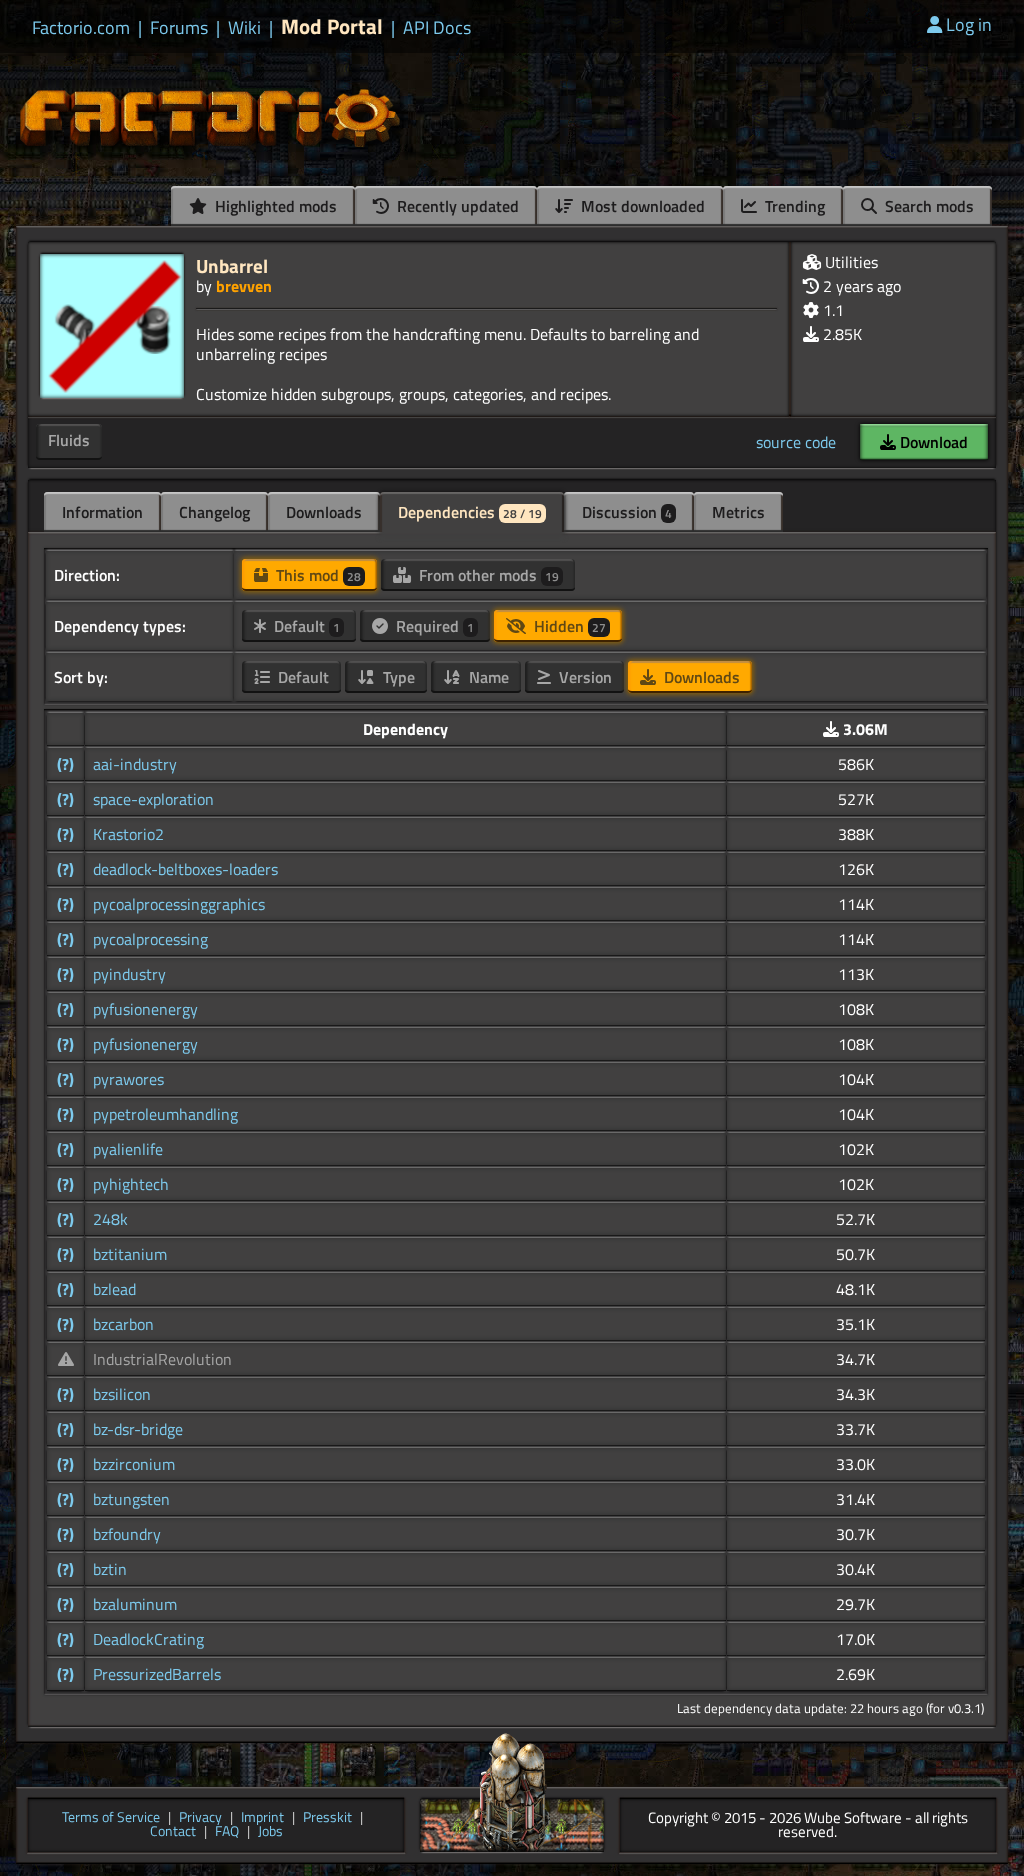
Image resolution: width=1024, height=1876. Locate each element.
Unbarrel (232, 265)
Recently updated (456, 206)
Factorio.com (81, 28)
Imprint (262, 1818)
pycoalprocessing (150, 939)
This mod (316, 575)
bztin (110, 1569)
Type (397, 677)
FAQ (227, 1832)
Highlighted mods (274, 206)
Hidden (568, 626)
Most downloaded (641, 206)
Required (433, 626)
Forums (179, 28)
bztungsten (131, 1499)
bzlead (114, 1289)
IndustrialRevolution (162, 1359)
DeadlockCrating (148, 1639)
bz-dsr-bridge (138, 1429)
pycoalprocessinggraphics (179, 904)
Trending (793, 206)
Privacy (200, 1818)
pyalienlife (128, 1149)
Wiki (244, 28)
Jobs (270, 1832)
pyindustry (129, 974)
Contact (173, 1832)
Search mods (927, 206)
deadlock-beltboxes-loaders (185, 869)
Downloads (324, 512)
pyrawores (128, 1079)
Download (932, 442)
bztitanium (130, 1254)
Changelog (214, 512)
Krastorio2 (128, 834)
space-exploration (153, 799)
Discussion (627, 512)
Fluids (69, 440)
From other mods (487, 575)
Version (583, 677)
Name (487, 677)
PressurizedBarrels (157, 1674)
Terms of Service (111, 1818)
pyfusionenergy (145, 1009)
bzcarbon (123, 1324)
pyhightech (131, 1184)
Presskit (327, 1818)
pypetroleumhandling (165, 1114)
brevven (244, 286)
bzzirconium (134, 1464)
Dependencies (470, 512)
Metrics (738, 512)
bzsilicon (122, 1394)
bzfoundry (127, 1534)
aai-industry (135, 764)
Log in (969, 24)
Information (102, 512)
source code (796, 442)
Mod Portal (332, 26)
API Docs (437, 28)
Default (305, 626)
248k (110, 1219)
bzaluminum (135, 1604)
